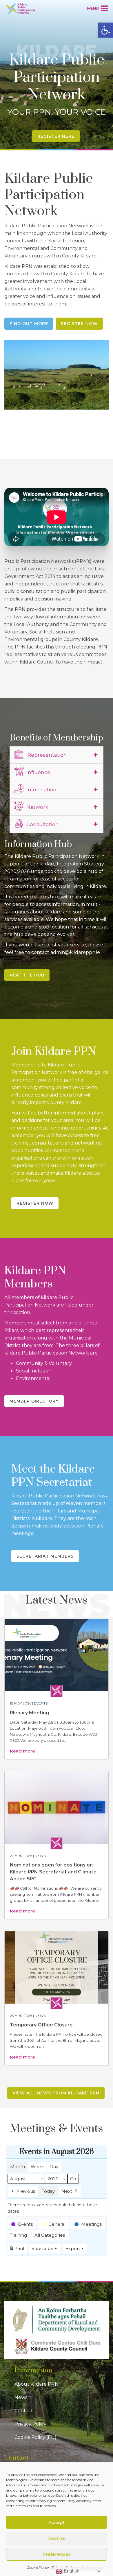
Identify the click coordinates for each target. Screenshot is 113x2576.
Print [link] (17, 2250)
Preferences (57, 2554)
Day (54, 2167)
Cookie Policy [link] (38, 2567)
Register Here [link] (56, 136)
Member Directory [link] (34, 1401)
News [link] (40, 1856)
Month (18, 2167)
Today (48, 2191)
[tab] (57, 755)
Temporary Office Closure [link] (41, 2025)
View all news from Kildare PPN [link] (56, 2093)
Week (37, 2167)
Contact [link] (24, 2411)
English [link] (71, 2571)
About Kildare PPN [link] (37, 2384)
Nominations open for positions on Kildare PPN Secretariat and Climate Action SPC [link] (53, 1872)
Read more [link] (22, 1751)
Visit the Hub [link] (27, 975)
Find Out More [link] (29, 324)
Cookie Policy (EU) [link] (35, 2437)
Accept (57, 2522)
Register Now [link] (79, 324)
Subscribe (43, 2248)
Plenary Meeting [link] (29, 1713)
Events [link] (41, 1703)
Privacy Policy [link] (30, 2424)
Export (73, 2248)
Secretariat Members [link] (45, 1556)
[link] (105, 30)
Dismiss (57, 2538)
